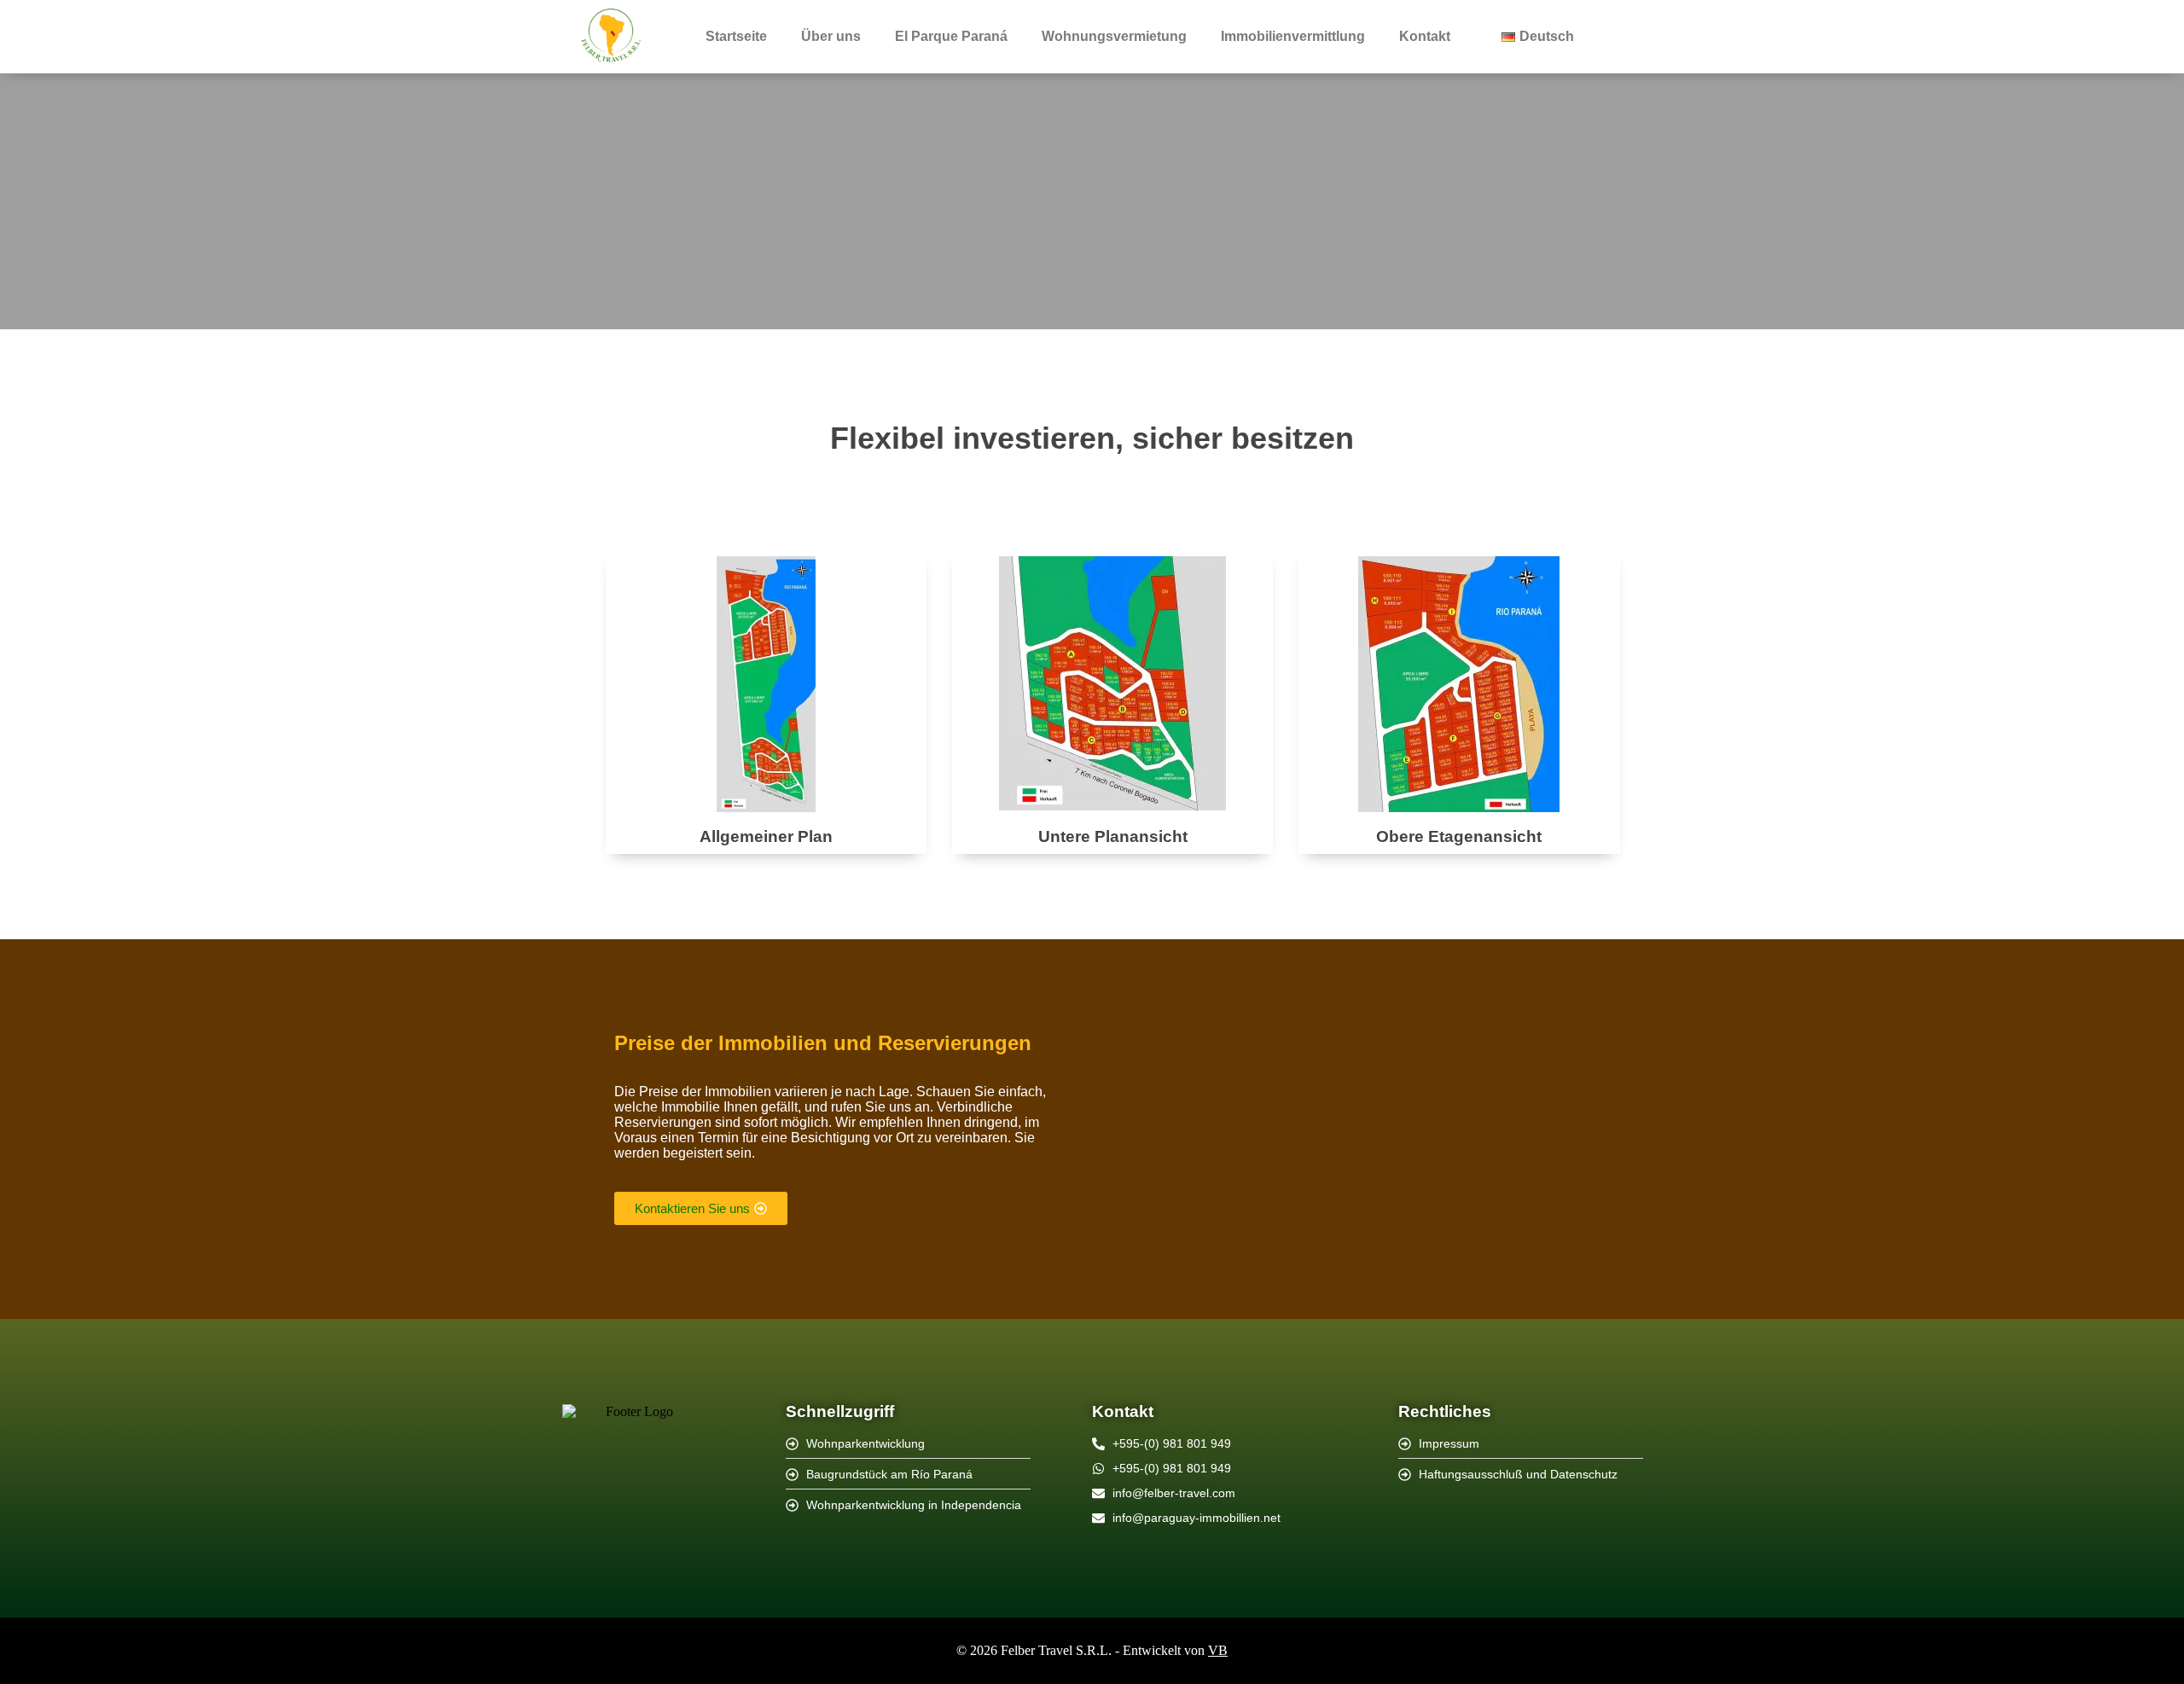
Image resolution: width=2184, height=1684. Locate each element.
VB (1218, 1650)
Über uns (831, 36)
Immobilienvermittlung (1293, 36)
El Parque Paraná (951, 36)
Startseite (736, 36)
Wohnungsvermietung (1114, 36)
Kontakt (1425, 36)
